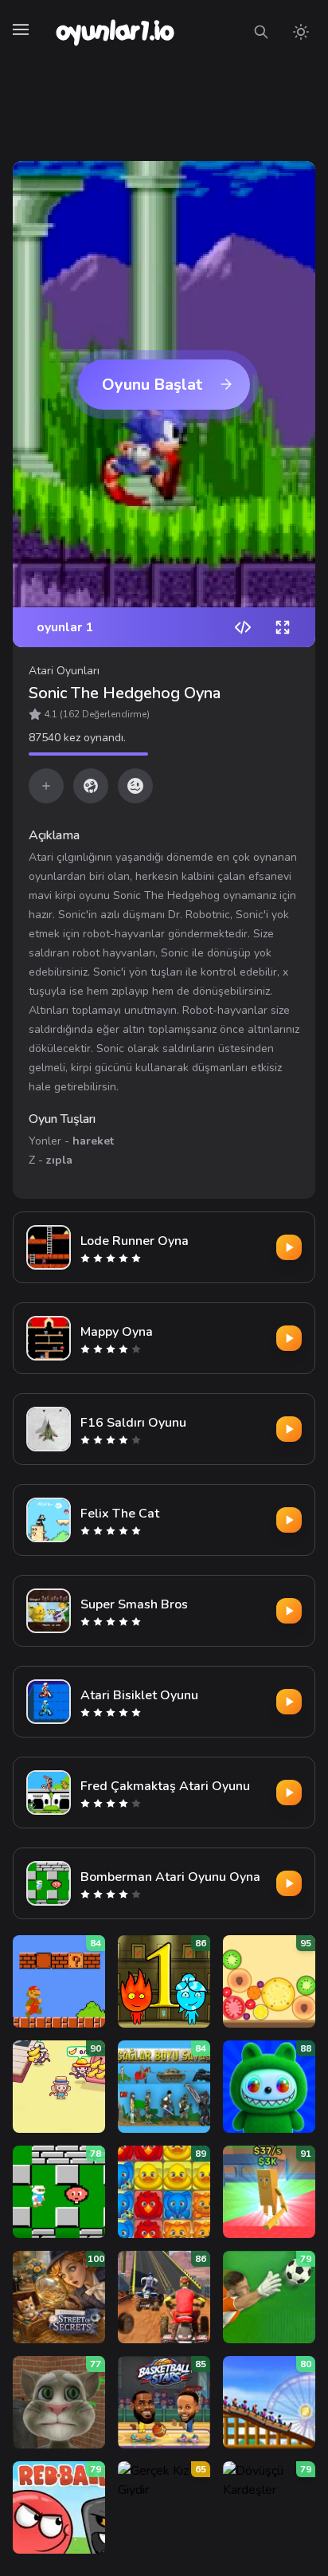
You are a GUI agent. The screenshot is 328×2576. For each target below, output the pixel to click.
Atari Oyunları (64, 671)
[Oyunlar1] (113, 32)
